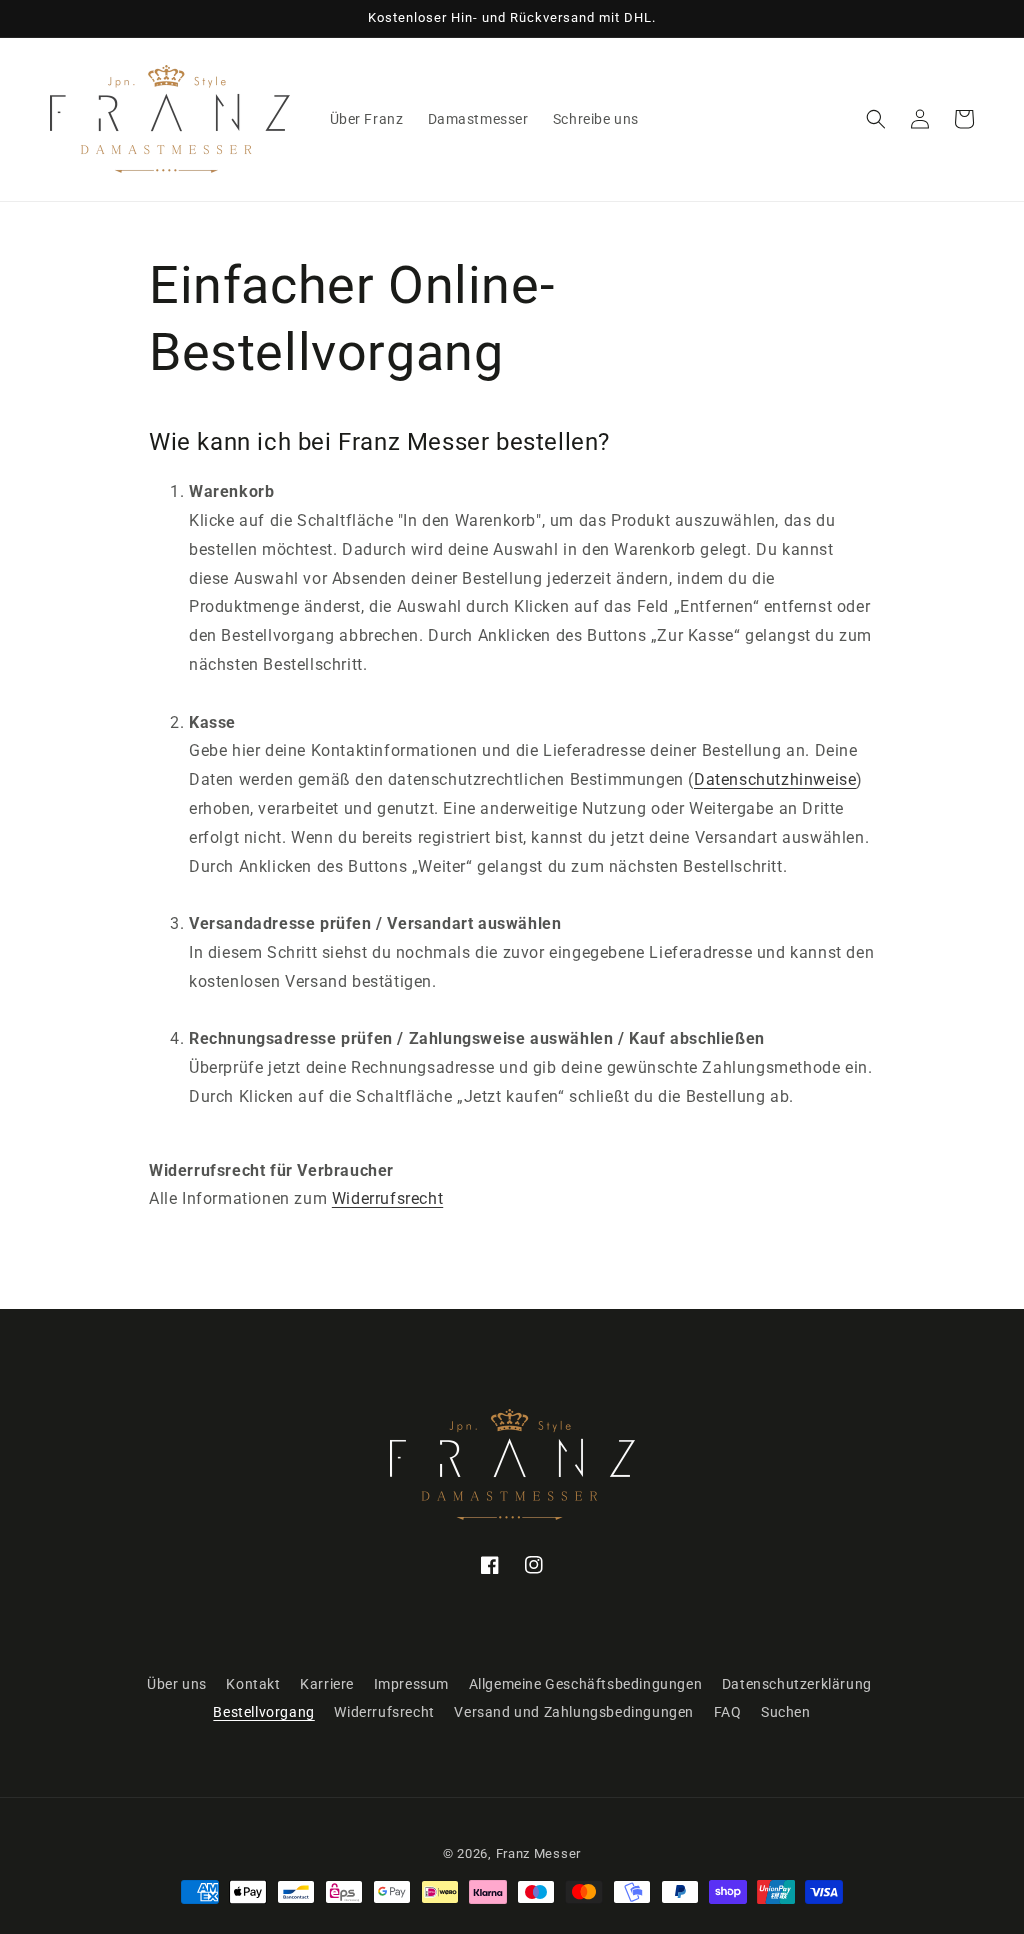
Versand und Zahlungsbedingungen (574, 1712)
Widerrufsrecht (387, 1198)
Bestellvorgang (263, 1712)
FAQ (728, 1712)
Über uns (177, 1684)
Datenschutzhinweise (775, 779)
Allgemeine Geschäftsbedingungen (586, 1684)
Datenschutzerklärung (797, 1684)
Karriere (327, 1684)
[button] (876, 119)
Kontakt (253, 1684)
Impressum (411, 1684)
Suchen (786, 1712)
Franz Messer (538, 1853)
